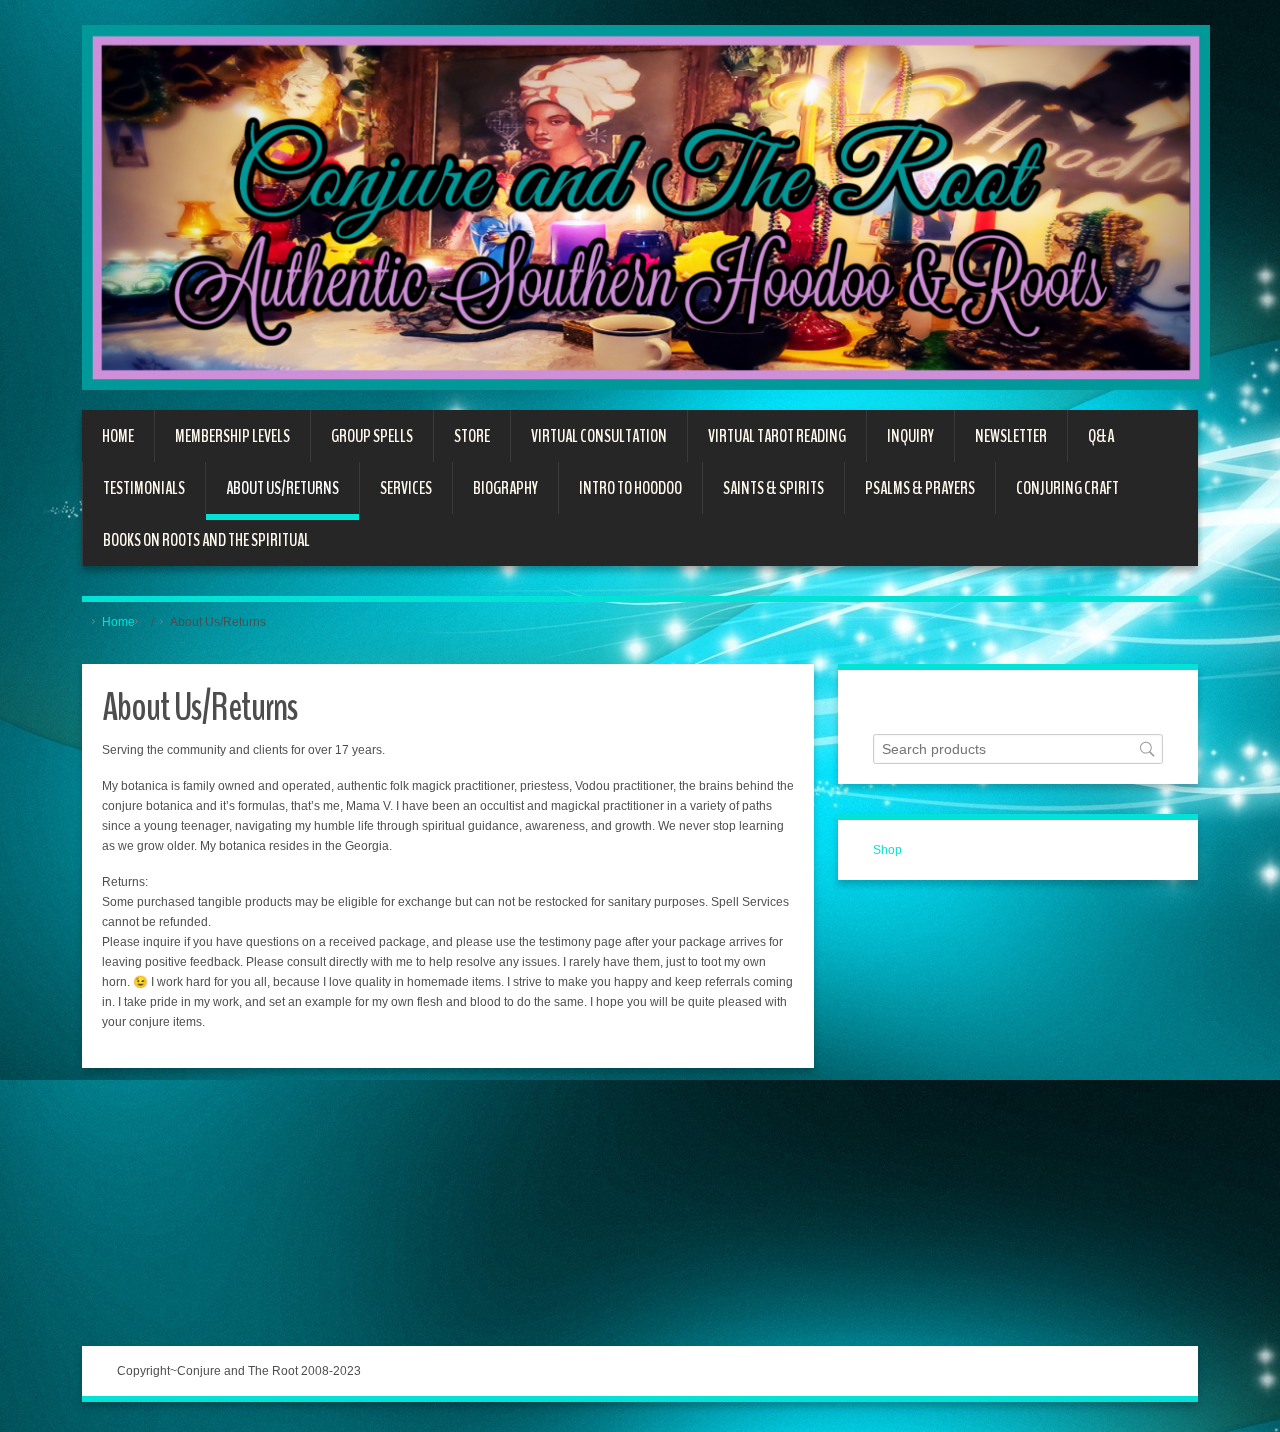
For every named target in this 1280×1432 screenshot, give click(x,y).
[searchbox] (1018, 749)
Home (118, 622)
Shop (887, 850)
